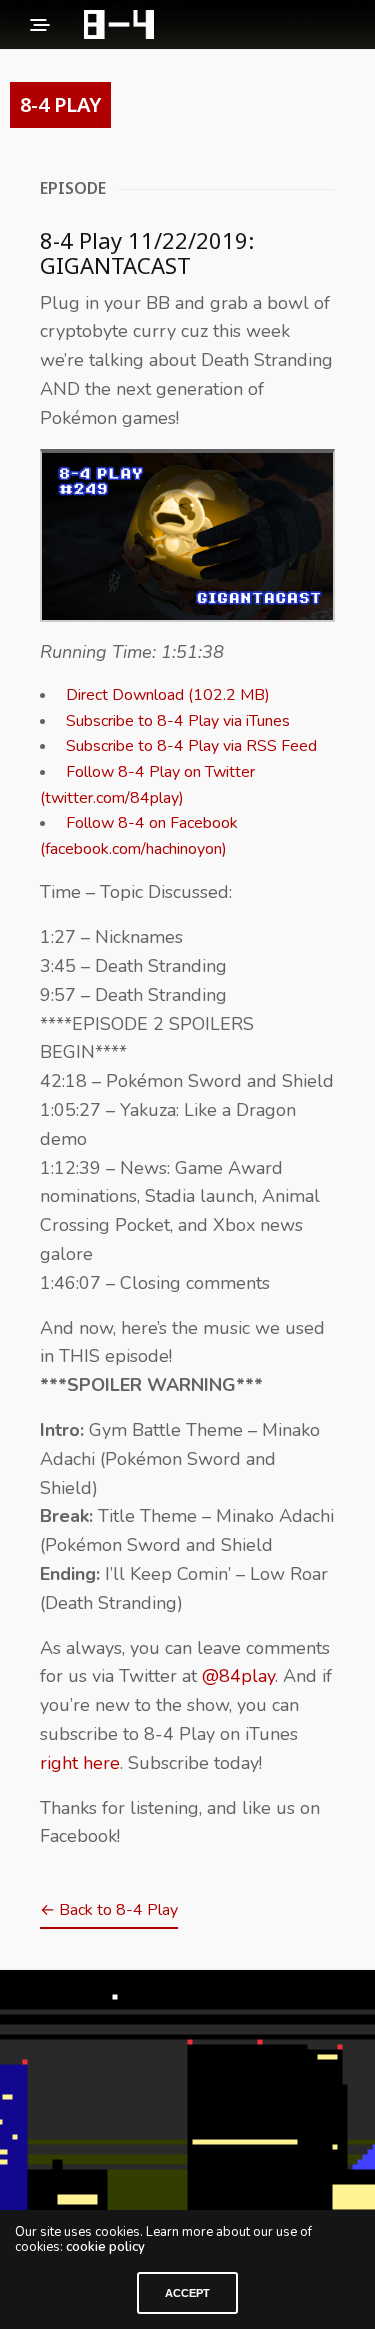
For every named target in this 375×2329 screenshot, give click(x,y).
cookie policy (105, 2247)
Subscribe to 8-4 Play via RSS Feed (191, 746)
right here (80, 1763)
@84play (238, 1676)
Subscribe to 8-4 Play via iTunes (178, 721)
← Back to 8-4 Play (109, 1910)
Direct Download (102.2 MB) (168, 695)
